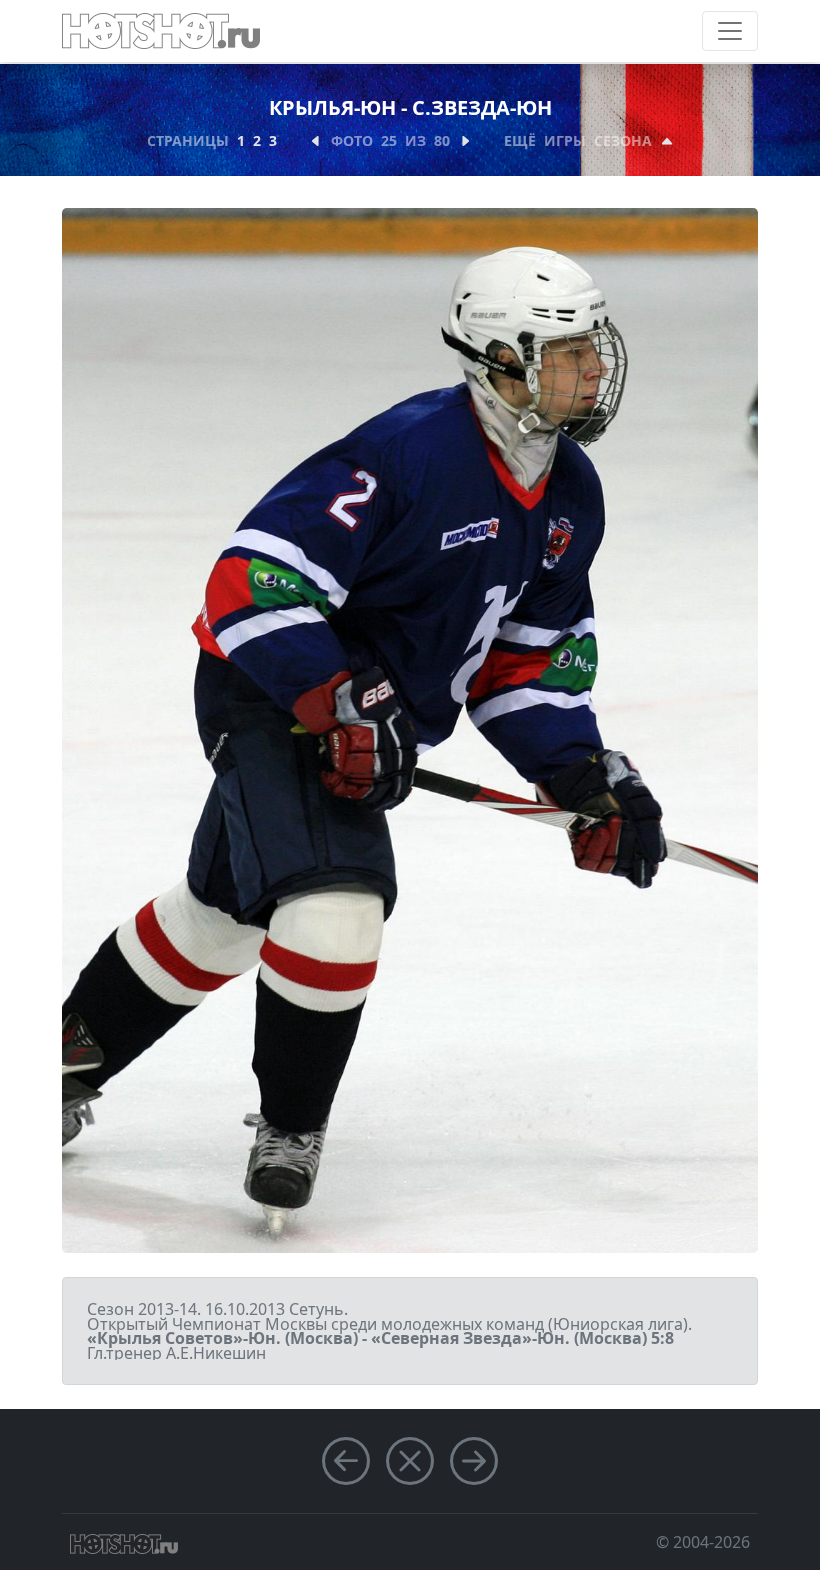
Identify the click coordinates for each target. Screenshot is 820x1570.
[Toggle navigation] (730, 31)
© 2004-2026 (703, 1542)
